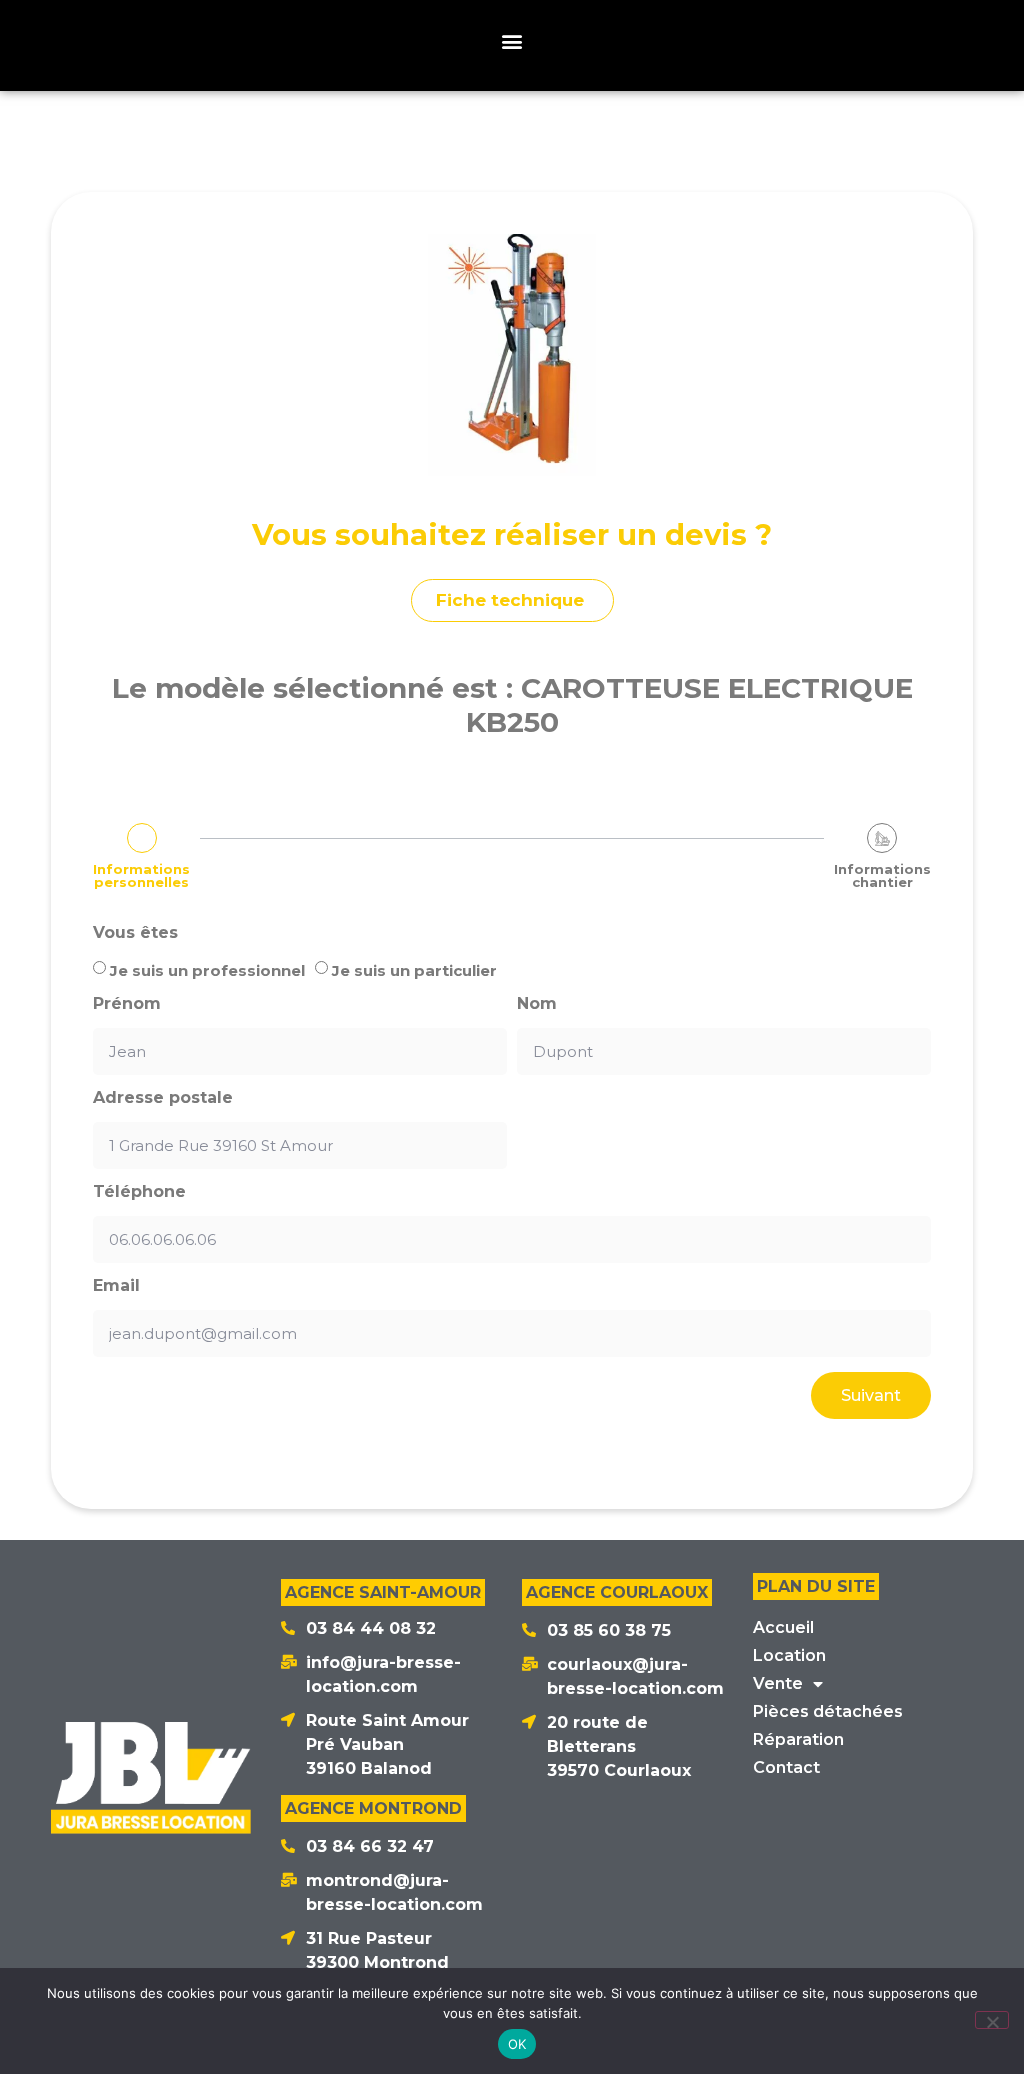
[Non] (992, 2020)
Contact (786, 1767)
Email (116, 1286)
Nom (537, 1004)
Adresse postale (163, 1098)
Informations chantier (882, 876)
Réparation (798, 1739)
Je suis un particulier (414, 970)
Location (789, 1655)
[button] (512, 40)
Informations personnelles (141, 876)
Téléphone (139, 1192)
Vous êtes (135, 933)
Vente (778, 1683)
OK (517, 2044)
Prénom (127, 1004)
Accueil (783, 1627)
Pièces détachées (828, 1711)
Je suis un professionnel (207, 970)
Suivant (871, 1395)
